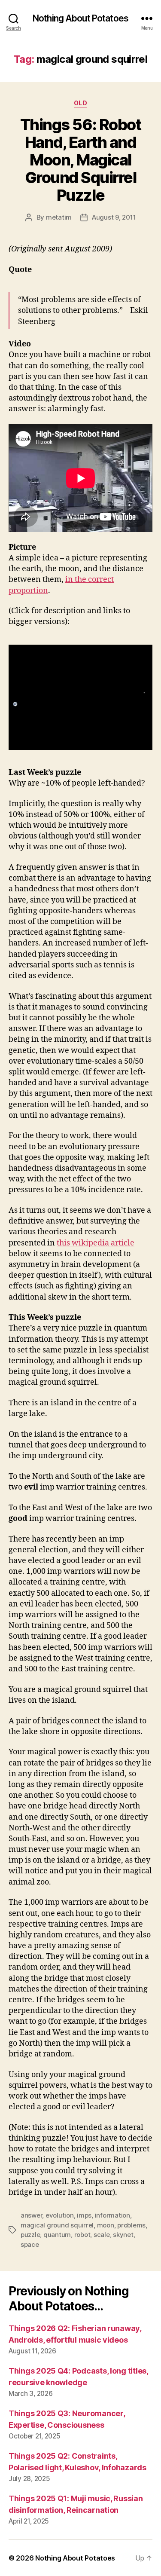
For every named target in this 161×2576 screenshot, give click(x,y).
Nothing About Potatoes (80, 18)
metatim (59, 217)
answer (31, 2215)
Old (81, 103)
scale (102, 2235)
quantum (57, 2235)
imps (84, 2215)
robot (82, 2235)
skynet (123, 2235)
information (112, 2215)
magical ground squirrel (57, 2225)
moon (106, 2225)
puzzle (30, 2235)
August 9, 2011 (114, 217)
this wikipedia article (96, 1243)
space (30, 2244)
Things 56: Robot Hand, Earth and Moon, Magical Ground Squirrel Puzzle (80, 160)
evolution (60, 2215)
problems (131, 2225)
